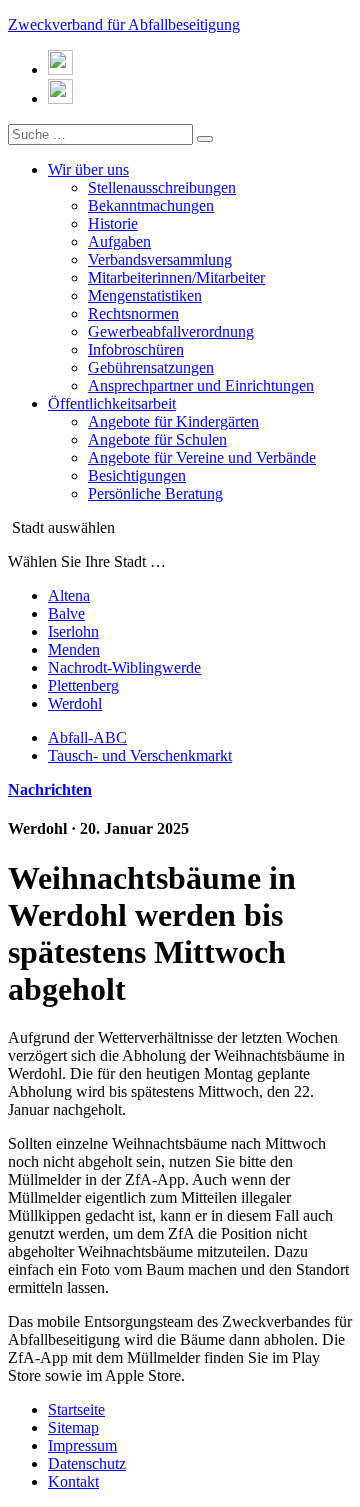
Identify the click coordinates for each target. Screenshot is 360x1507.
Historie (113, 223)
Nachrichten (50, 789)
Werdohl (75, 703)
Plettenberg (83, 685)
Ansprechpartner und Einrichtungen (201, 385)
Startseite (76, 1409)
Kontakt (73, 1481)
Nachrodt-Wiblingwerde (124, 667)
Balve (66, 613)
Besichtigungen (137, 475)
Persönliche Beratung (155, 493)
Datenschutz (87, 1463)
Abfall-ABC (87, 737)
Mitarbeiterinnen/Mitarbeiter (176, 277)
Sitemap (73, 1427)
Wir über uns (88, 169)
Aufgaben (119, 241)
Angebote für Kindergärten (173, 421)
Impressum (82, 1445)
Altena (69, 595)
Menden (74, 649)
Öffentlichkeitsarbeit (112, 403)
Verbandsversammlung (160, 259)
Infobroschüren (136, 349)
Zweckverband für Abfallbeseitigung (124, 24)
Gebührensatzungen (151, 367)
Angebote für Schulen (157, 439)
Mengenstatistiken (145, 295)
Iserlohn (73, 631)
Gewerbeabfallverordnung (171, 331)
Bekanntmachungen (151, 205)
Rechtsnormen (133, 313)
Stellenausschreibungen (162, 187)
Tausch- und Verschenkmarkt (140, 755)
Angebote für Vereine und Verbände (202, 457)
